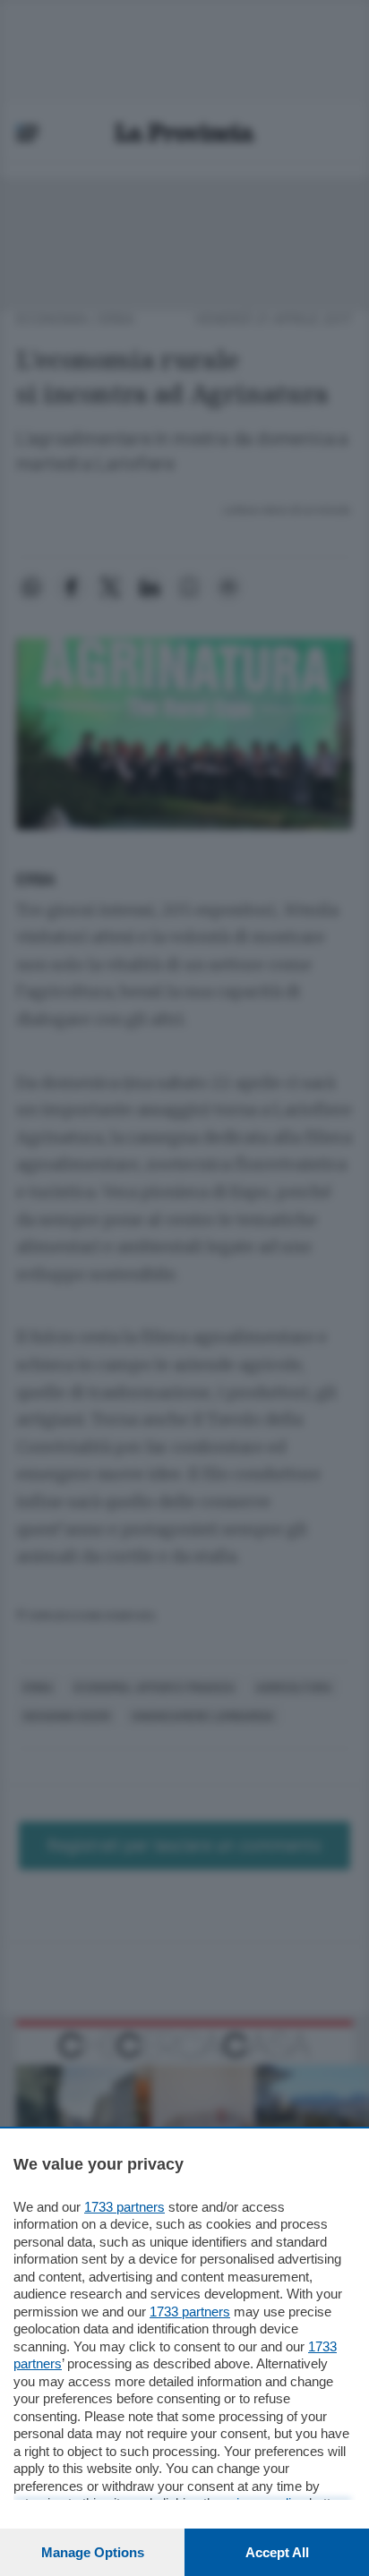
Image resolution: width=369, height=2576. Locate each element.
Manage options (93, 2552)
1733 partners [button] (124, 2207)
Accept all (277, 2552)
